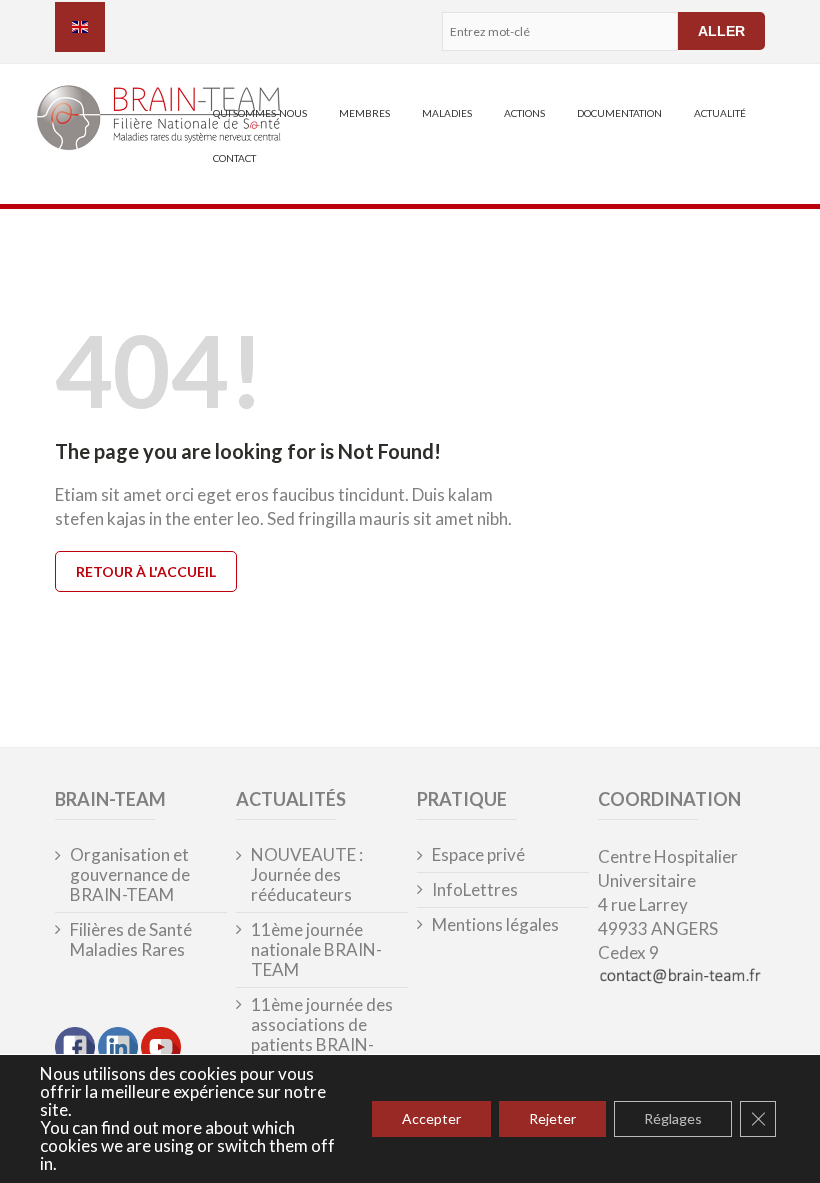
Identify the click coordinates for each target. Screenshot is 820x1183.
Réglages (673, 1118)
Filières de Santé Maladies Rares (131, 940)
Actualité (720, 113)
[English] (80, 27)
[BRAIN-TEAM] (126, 120)
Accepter (431, 1118)
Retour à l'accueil (146, 571)
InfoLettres (475, 890)
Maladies (447, 113)
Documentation (619, 113)
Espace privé (478, 855)
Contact (234, 158)
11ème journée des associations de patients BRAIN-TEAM (322, 1035)
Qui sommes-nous (260, 113)
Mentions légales (495, 925)
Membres (364, 113)
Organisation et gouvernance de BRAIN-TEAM (130, 875)
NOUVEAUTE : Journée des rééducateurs (307, 875)
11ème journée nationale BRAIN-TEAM (316, 950)
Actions (524, 113)
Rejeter (552, 1118)
